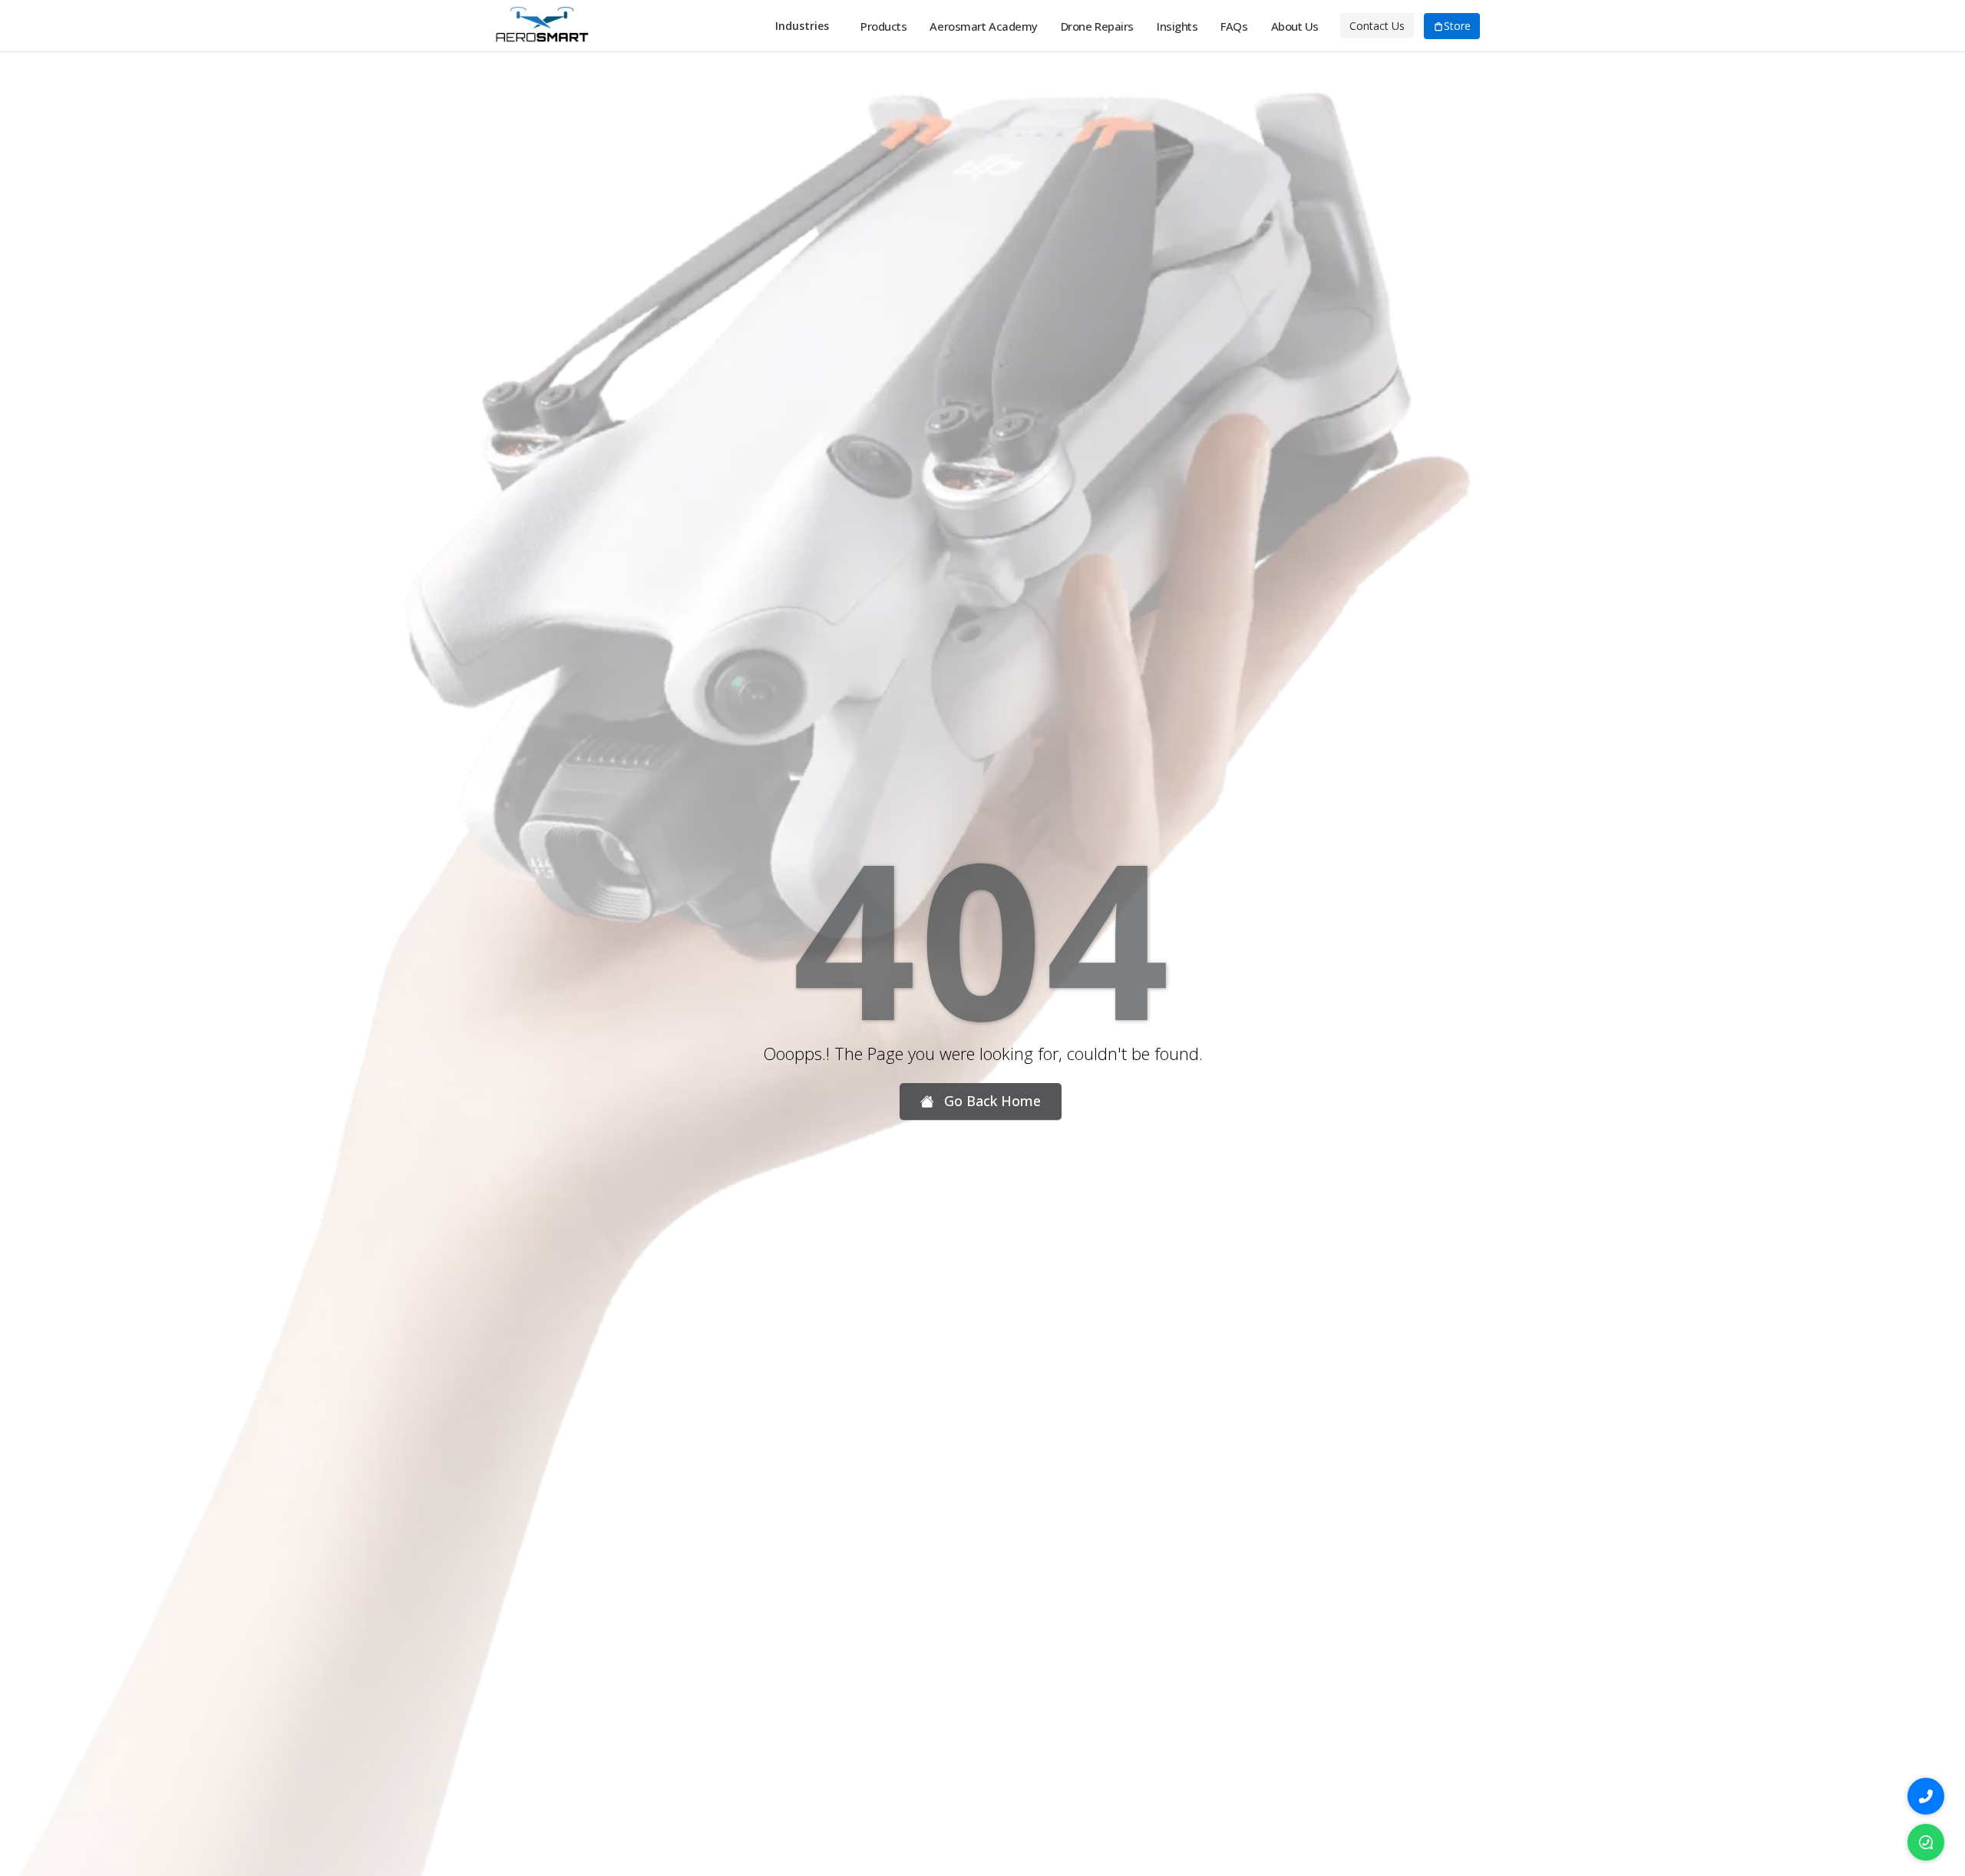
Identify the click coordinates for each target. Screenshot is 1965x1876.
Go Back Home (991, 1101)
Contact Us (1377, 26)
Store (1457, 26)
